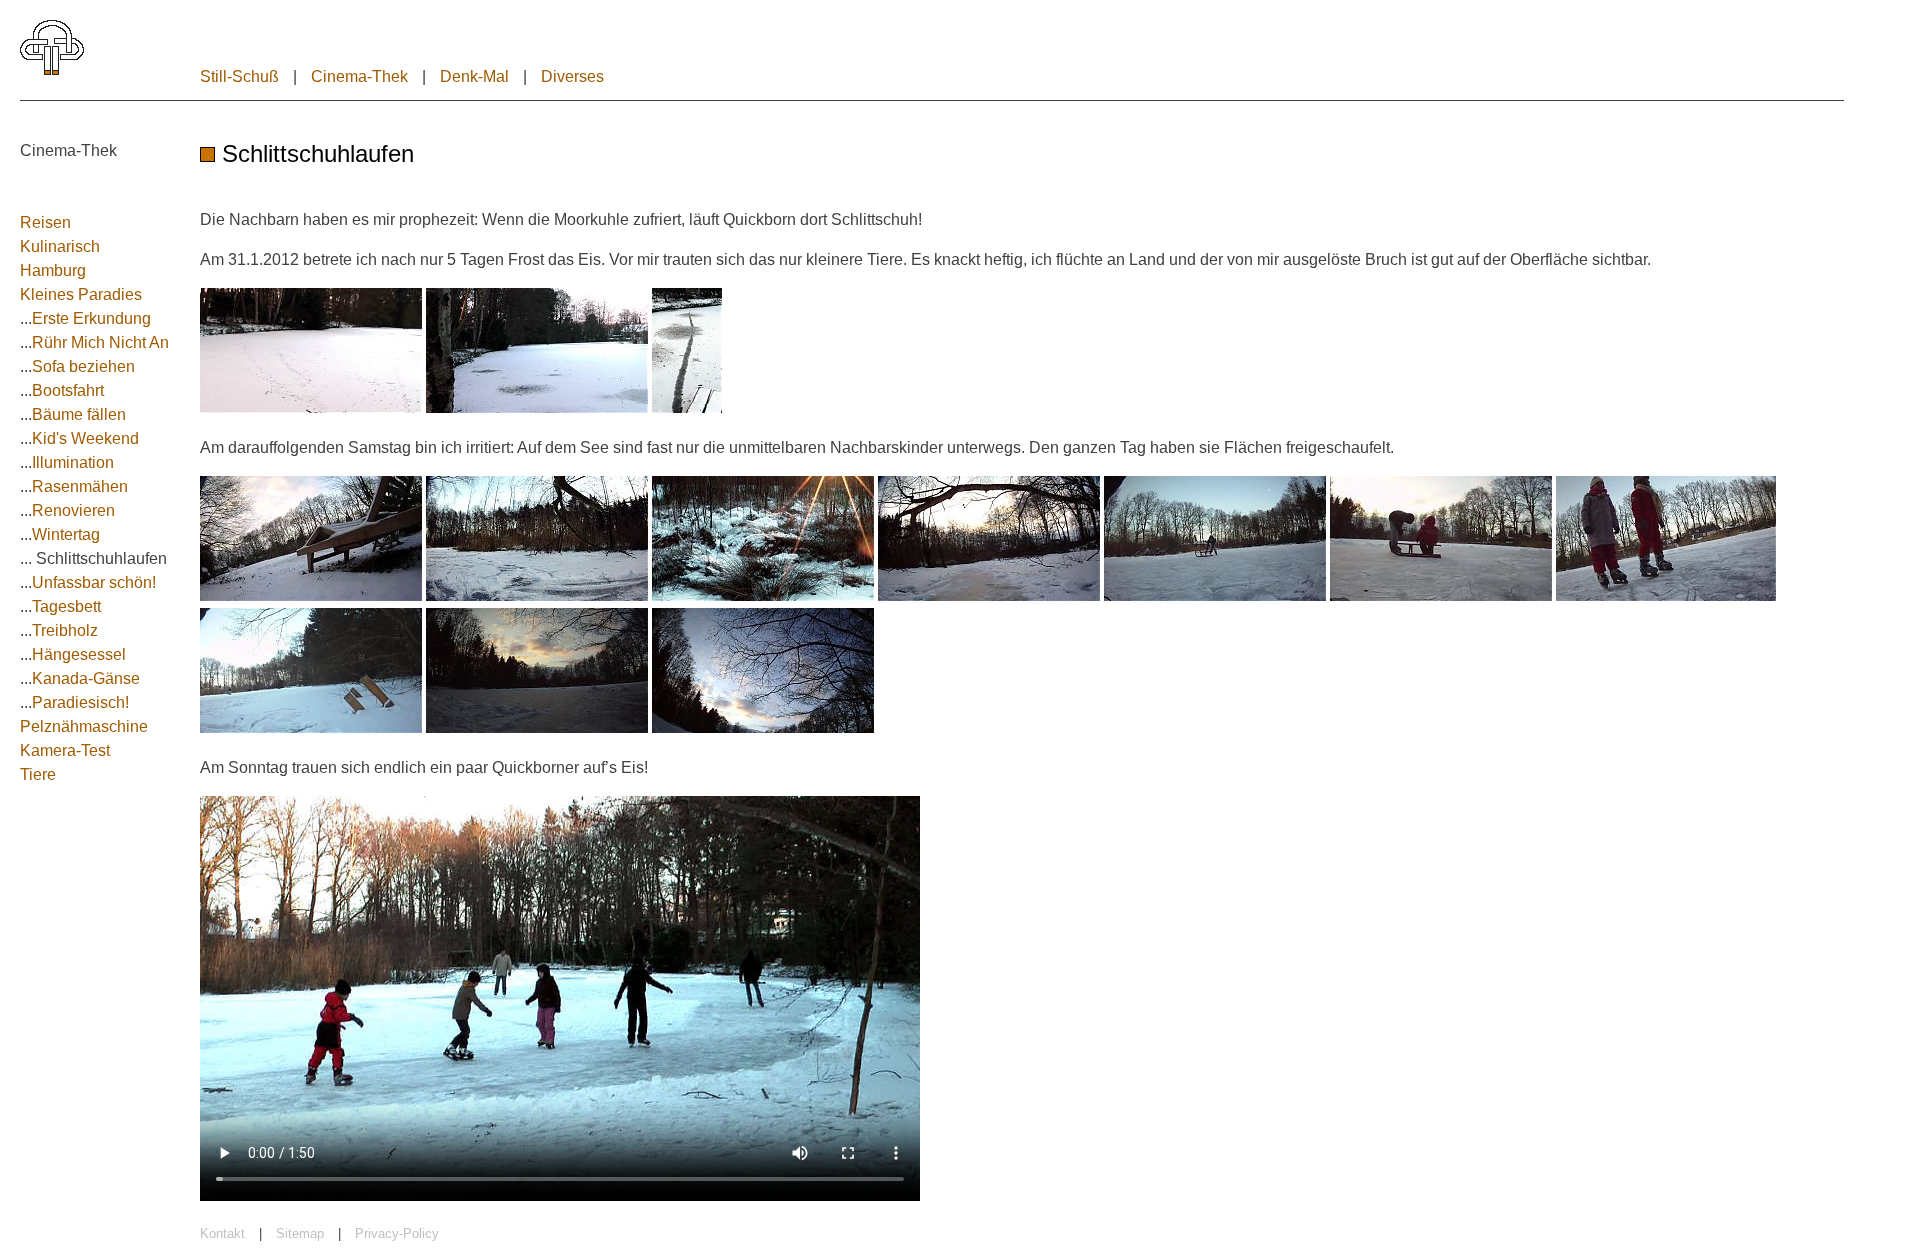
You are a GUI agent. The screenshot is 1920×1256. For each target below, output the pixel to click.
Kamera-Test (65, 750)
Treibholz (65, 630)
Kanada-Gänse (86, 678)
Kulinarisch (60, 246)
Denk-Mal (474, 76)
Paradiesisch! (80, 702)
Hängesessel (79, 654)
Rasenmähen (80, 486)
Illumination (73, 462)
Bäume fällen (79, 414)
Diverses (572, 76)
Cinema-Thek (359, 76)
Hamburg (53, 270)
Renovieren (73, 510)
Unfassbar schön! (94, 582)
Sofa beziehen (83, 366)
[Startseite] (52, 70)
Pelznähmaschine (84, 726)
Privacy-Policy (397, 1233)
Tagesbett (66, 606)
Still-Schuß (239, 76)
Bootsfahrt (68, 390)
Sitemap (300, 1233)
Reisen (45, 222)
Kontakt (222, 1233)
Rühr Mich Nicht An (100, 342)
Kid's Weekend (85, 438)
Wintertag (66, 534)
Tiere (38, 774)
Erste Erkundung (91, 318)
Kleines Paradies (81, 294)
